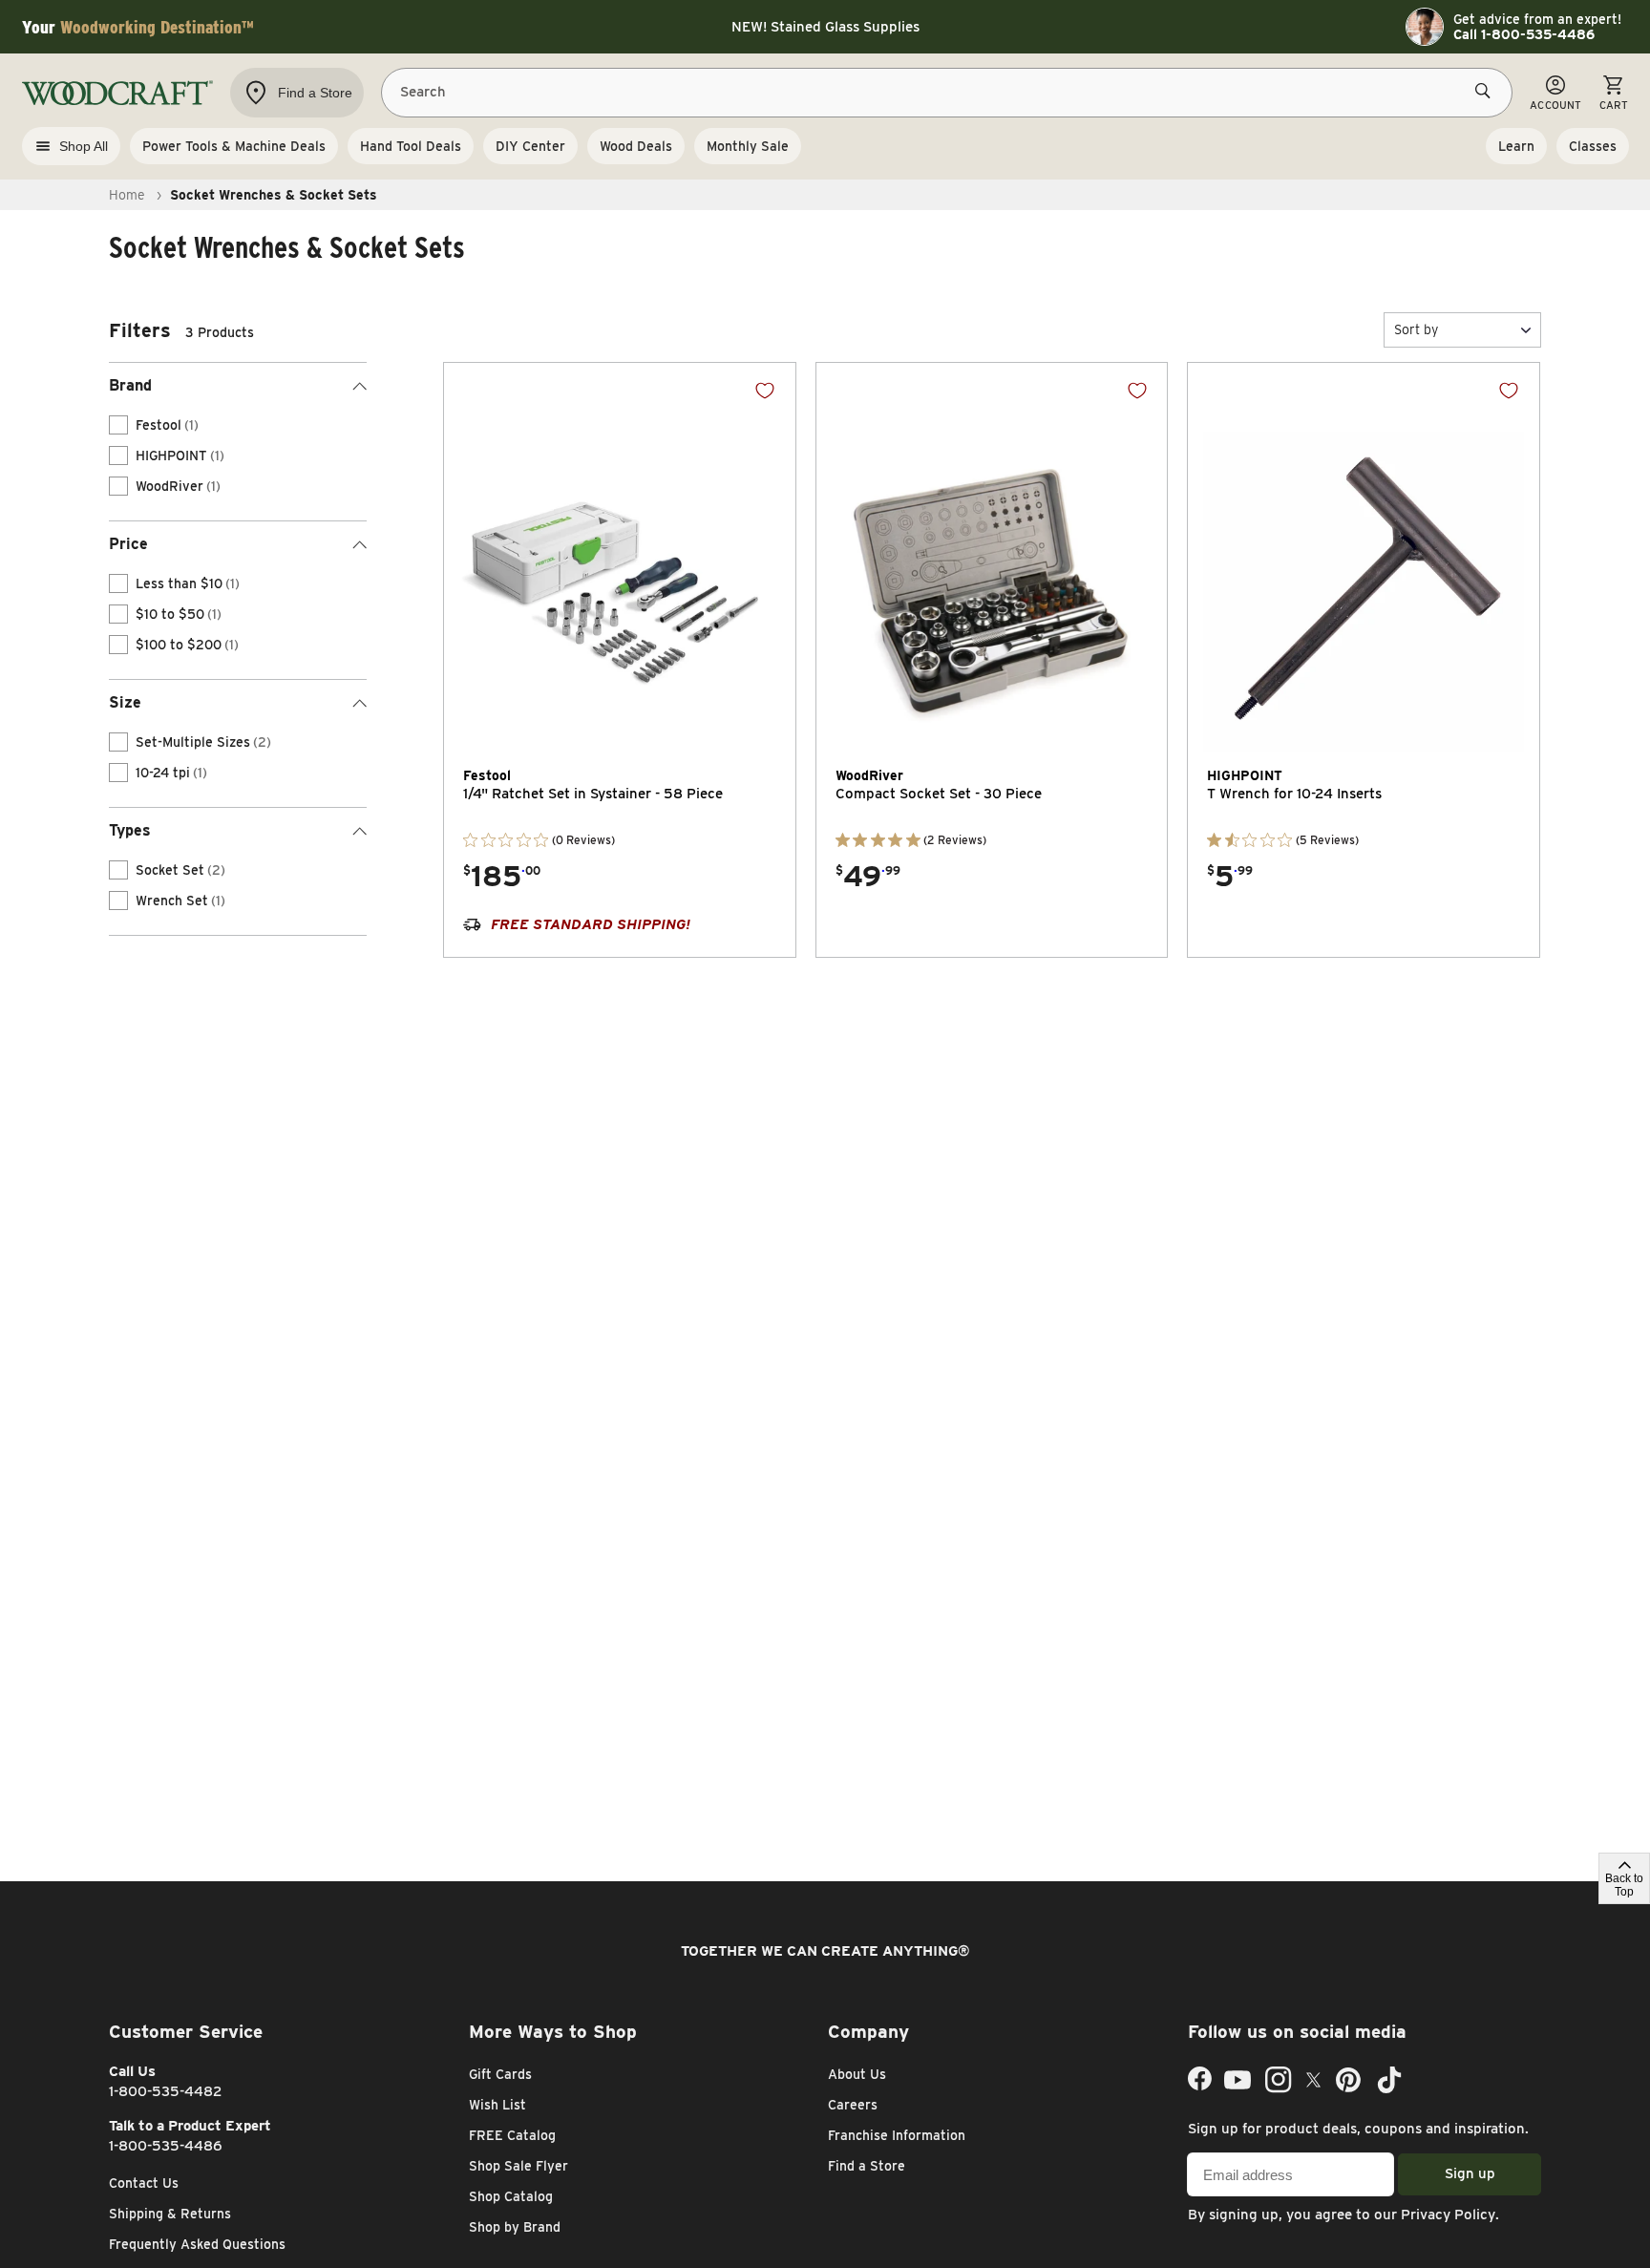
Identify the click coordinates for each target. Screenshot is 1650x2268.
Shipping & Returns (170, 2214)
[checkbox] (118, 425)
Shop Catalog (511, 2196)
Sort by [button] (1416, 329)
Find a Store (867, 2166)
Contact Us (144, 2183)
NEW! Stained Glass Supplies (825, 27)
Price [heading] (128, 544)
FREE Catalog (512, 2135)
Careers (853, 2105)
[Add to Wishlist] (765, 391)
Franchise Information (897, 2135)
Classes (1593, 146)
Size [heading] (125, 702)
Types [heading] (130, 830)
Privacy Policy (1448, 2215)
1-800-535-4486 (166, 2146)
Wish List (497, 2105)
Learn (1516, 146)
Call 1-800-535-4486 (1524, 34)
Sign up (1470, 2173)
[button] (1462, 330)
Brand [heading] (130, 385)
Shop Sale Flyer (518, 2166)
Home (127, 195)
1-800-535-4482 (166, 2091)
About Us (857, 2074)
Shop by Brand (515, 2227)
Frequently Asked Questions (197, 2244)
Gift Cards (500, 2074)
